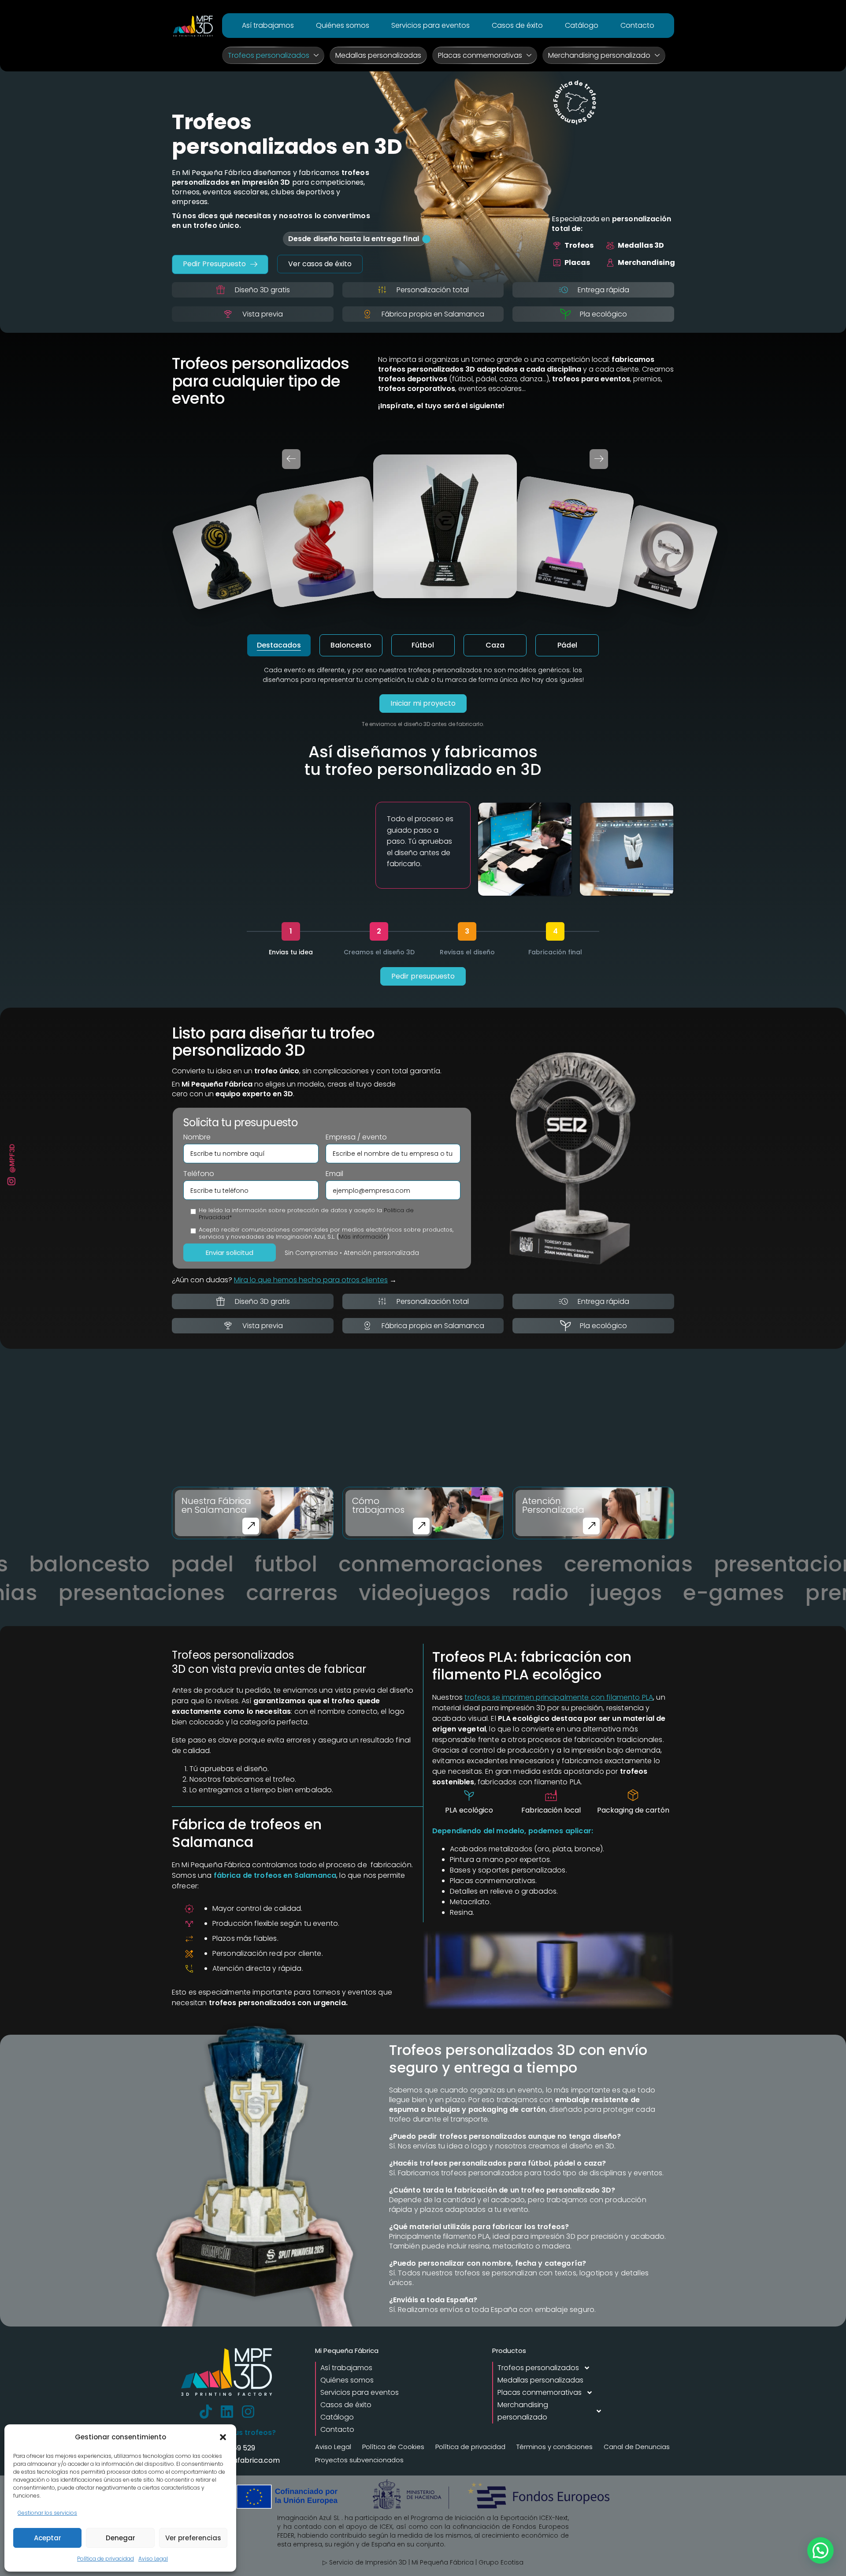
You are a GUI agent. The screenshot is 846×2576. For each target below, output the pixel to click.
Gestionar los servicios (47, 2513)
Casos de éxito (517, 25)
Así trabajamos (268, 25)
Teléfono (199, 1174)
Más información (363, 1237)
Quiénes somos (343, 25)
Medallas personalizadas (378, 55)
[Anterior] (291, 459)
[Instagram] (248, 2412)
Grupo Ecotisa (501, 2562)
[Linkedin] (227, 2412)
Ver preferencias (193, 2538)
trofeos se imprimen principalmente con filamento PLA (559, 1697)
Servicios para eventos (430, 25)
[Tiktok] (206, 2412)
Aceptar (48, 2538)
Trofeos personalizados (269, 55)
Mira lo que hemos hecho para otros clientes (311, 1280)
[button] (223, 2437)
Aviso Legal (153, 2559)
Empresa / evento (356, 1137)
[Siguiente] (599, 459)
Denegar (121, 2538)
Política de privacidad (106, 2559)
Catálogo (582, 25)
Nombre (197, 1137)
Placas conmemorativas (480, 55)
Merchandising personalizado (599, 55)
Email (334, 1174)
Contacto (637, 25)
